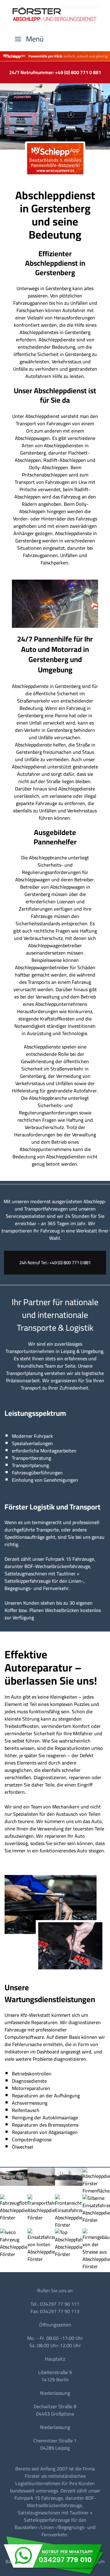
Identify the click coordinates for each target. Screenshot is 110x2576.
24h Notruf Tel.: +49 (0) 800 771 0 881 (55, 1263)
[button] (29, 39)
